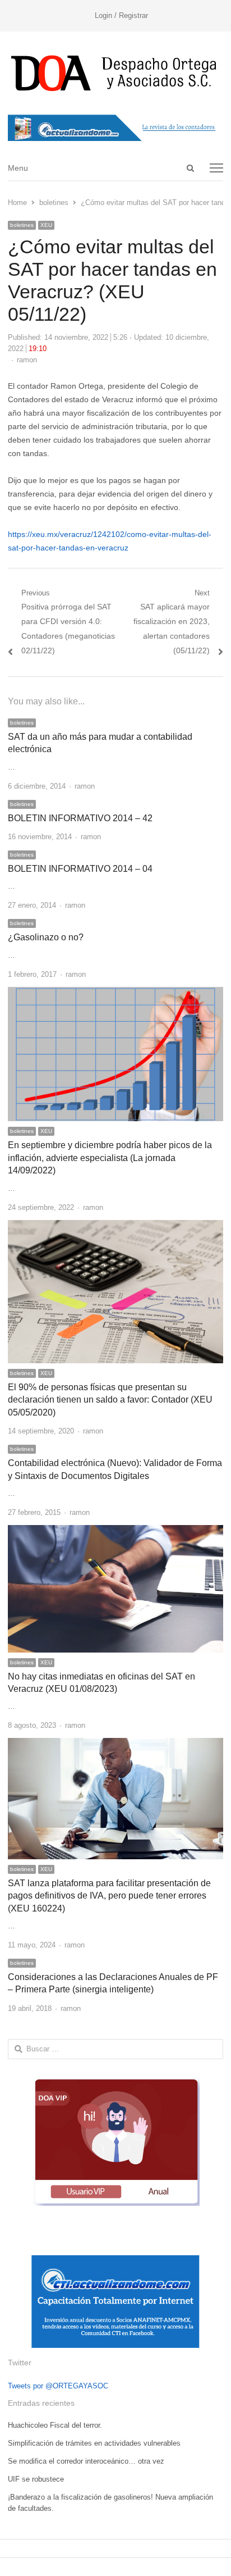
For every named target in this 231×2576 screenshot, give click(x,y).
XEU (46, 225)
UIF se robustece (36, 2479)
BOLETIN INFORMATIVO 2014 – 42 (80, 818)
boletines (22, 225)
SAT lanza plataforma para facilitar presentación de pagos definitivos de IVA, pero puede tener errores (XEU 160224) (109, 1896)
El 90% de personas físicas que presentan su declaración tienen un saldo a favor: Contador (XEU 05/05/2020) (110, 1400)
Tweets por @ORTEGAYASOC (58, 2386)
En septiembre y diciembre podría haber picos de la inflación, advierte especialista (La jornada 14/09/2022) (110, 1158)
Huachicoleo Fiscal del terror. (55, 2425)
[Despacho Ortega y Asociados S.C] (115, 73)
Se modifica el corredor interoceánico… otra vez (86, 2461)
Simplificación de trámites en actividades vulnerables (94, 2443)
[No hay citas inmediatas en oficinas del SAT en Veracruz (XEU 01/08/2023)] (115, 1532)
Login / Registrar (121, 15)
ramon (27, 360)
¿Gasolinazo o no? (46, 937)
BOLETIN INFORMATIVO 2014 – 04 (80, 869)
